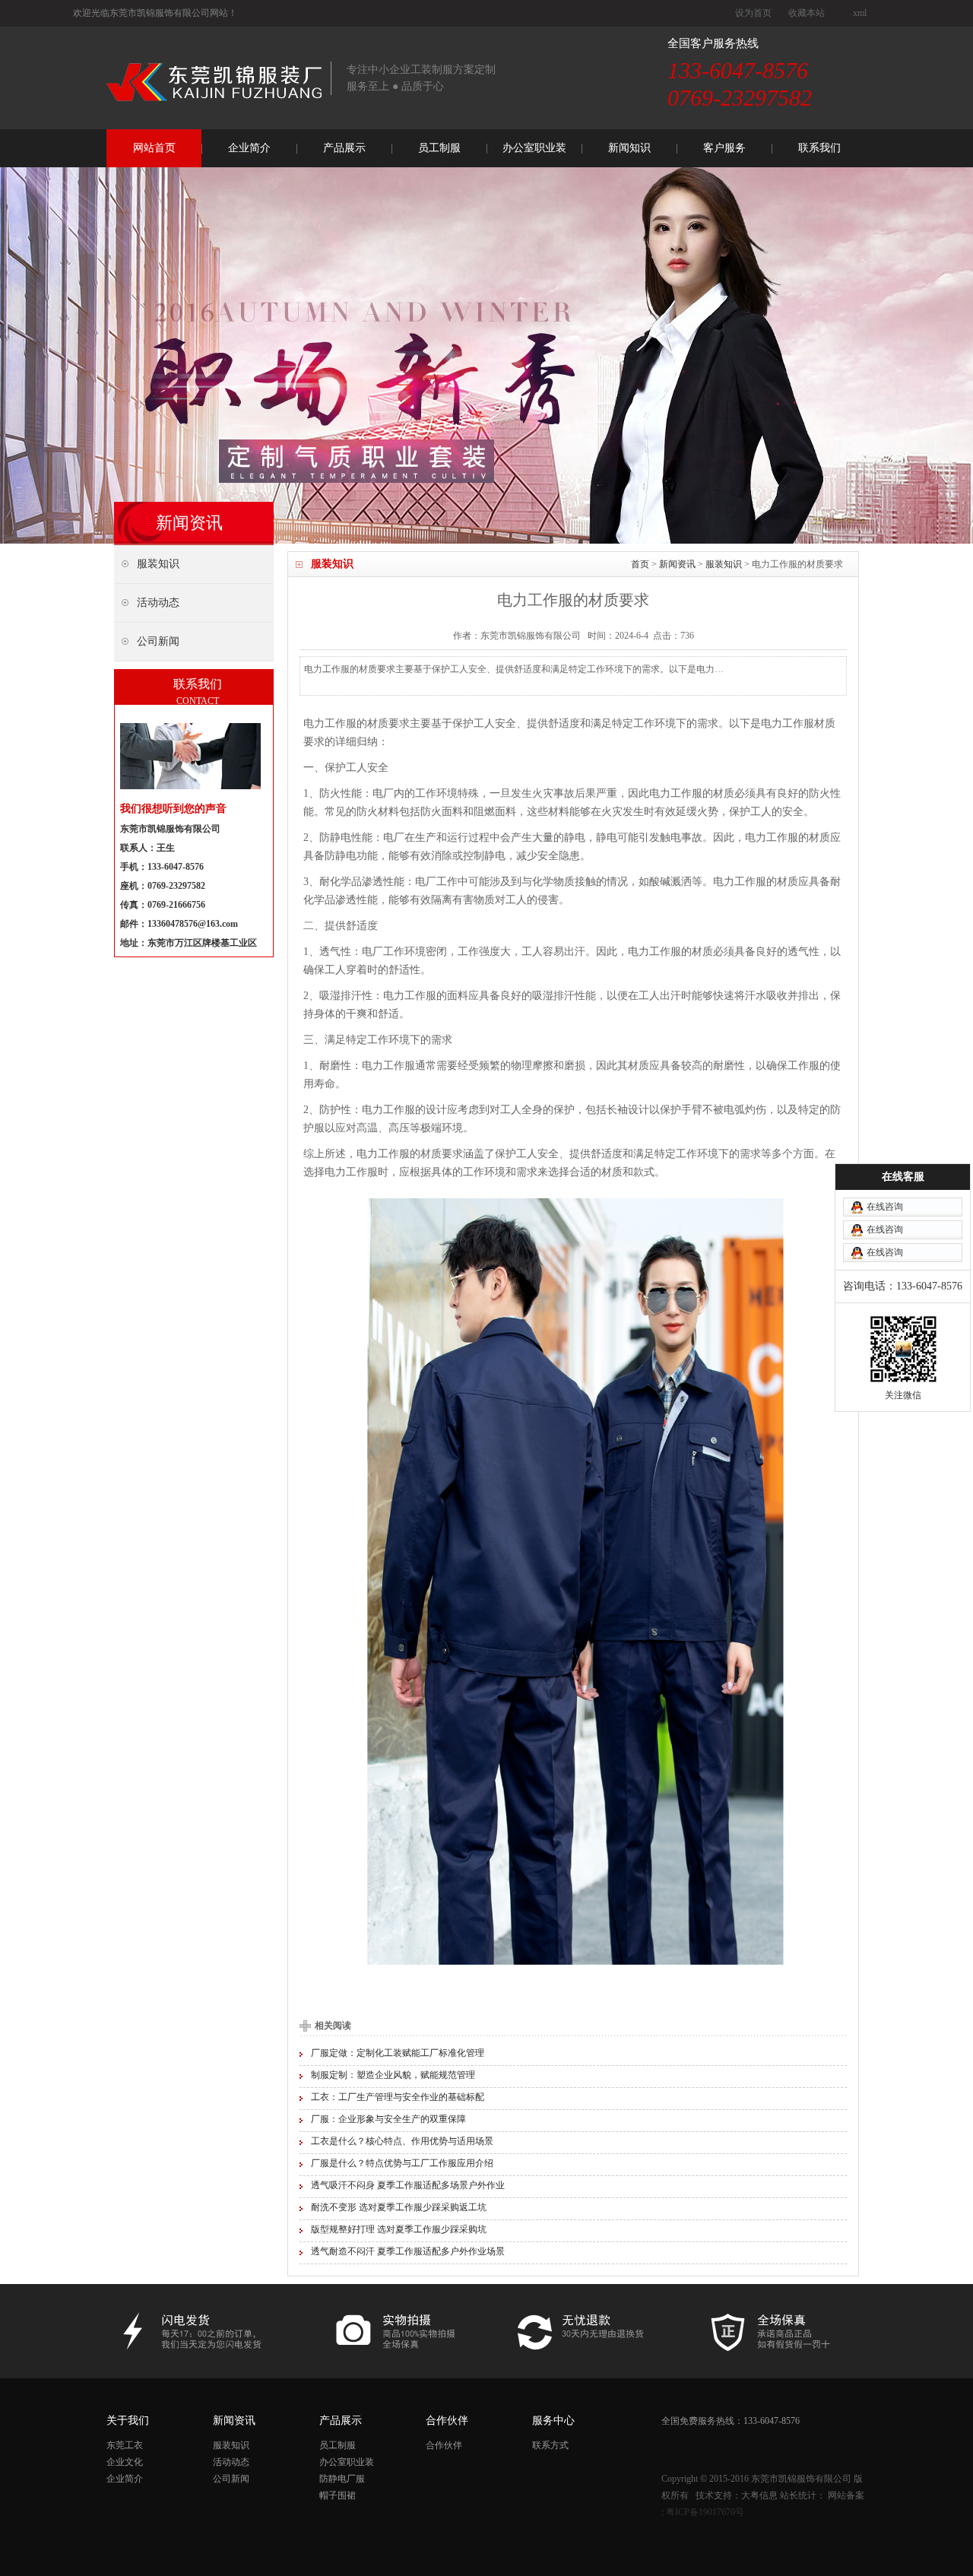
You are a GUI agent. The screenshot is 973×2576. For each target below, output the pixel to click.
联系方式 (550, 2445)
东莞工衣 (125, 2445)
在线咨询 (885, 1207)
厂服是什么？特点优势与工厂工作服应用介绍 (402, 2163)
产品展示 (344, 148)
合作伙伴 (444, 2445)
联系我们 (819, 148)
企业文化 (125, 2462)
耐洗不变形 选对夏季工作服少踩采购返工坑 (399, 2207)
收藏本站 (807, 13)
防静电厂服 (342, 2479)
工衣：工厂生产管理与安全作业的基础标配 (398, 2097)
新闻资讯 (677, 564)
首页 (640, 564)
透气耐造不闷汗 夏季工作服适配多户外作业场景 (408, 2251)
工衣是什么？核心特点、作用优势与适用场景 (402, 2141)
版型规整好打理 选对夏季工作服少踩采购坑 (399, 2229)
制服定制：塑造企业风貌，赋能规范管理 (393, 2075)
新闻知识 (629, 148)
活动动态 (231, 2462)
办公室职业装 (534, 148)
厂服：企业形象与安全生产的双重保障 (388, 2119)
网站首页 (154, 148)
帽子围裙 (338, 2495)
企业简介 (249, 148)
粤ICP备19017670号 (705, 2512)
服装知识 (724, 564)
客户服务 (724, 148)
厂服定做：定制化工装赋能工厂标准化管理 (398, 2053)
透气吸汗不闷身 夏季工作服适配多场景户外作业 (408, 2185)
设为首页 (753, 13)
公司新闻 (231, 2479)
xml (860, 13)
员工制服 (439, 148)
